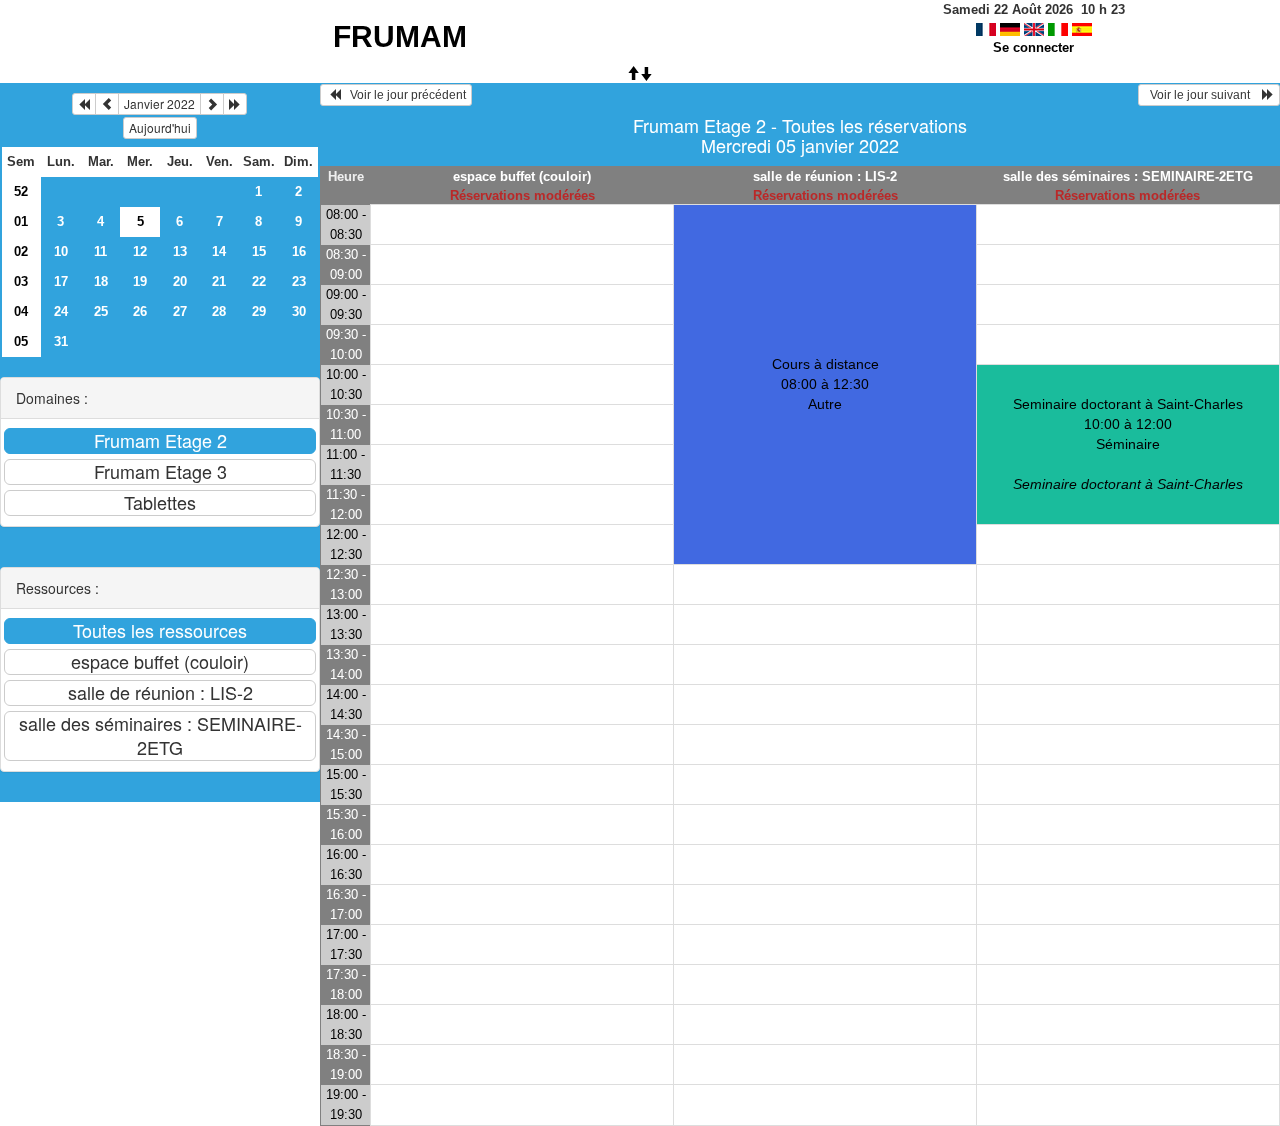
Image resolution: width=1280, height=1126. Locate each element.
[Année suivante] (235, 104)
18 (101, 281)
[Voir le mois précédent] (107, 104)
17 (61, 281)
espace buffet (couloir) (522, 176)
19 (140, 281)
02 (21, 251)
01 (21, 221)
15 (259, 251)
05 (21, 341)
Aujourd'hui (160, 127)
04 (21, 311)
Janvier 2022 (159, 103)
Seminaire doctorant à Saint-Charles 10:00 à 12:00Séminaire (1128, 444)
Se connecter (1033, 47)
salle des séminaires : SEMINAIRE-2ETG (1128, 176)
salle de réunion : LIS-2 (825, 176)
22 (259, 281)
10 (61, 251)
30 (299, 311)
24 (61, 311)
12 (140, 251)
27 (180, 311)
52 (21, 191)
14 (219, 251)
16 (299, 251)
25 (101, 311)
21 (219, 281)
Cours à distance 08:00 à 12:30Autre (825, 384)
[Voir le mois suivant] (212, 104)
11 (100, 251)
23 (299, 281)
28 (219, 311)
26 (140, 311)
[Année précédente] (84, 104)
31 (61, 341)
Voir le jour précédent (403, 95)
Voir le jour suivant (1203, 95)
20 (180, 281)
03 (21, 281)
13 (180, 251)
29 (259, 311)
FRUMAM (400, 36)
